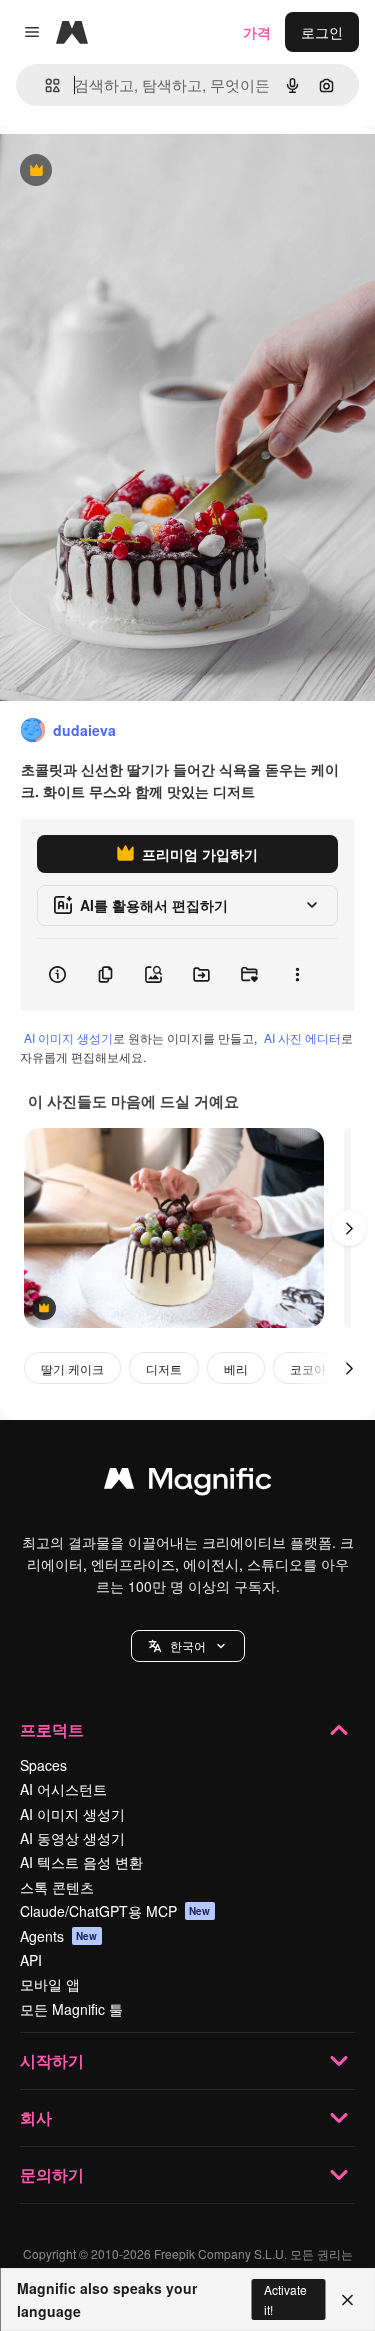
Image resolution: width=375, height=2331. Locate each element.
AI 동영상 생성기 (72, 1838)
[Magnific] (188, 1483)
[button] (188, 1646)
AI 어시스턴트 (63, 1789)
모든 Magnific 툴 (71, 2009)
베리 (236, 1368)
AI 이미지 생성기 (68, 1037)
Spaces (43, 1765)
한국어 (188, 1645)
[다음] (349, 1228)
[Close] (347, 2300)
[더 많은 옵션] (297, 975)
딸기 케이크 (72, 1368)
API (31, 1960)
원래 (115, 171)
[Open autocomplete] (44, 85)
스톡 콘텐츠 (57, 1887)
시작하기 (52, 2060)
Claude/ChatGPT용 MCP (115, 1911)
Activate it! (285, 2299)
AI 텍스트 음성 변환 (81, 1862)
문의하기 (52, 2174)
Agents (59, 1936)
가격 (257, 32)
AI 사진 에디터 (302, 1037)
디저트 (164, 1368)
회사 (36, 2117)
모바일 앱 (50, 1984)
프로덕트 (52, 1729)
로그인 (322, 32)
